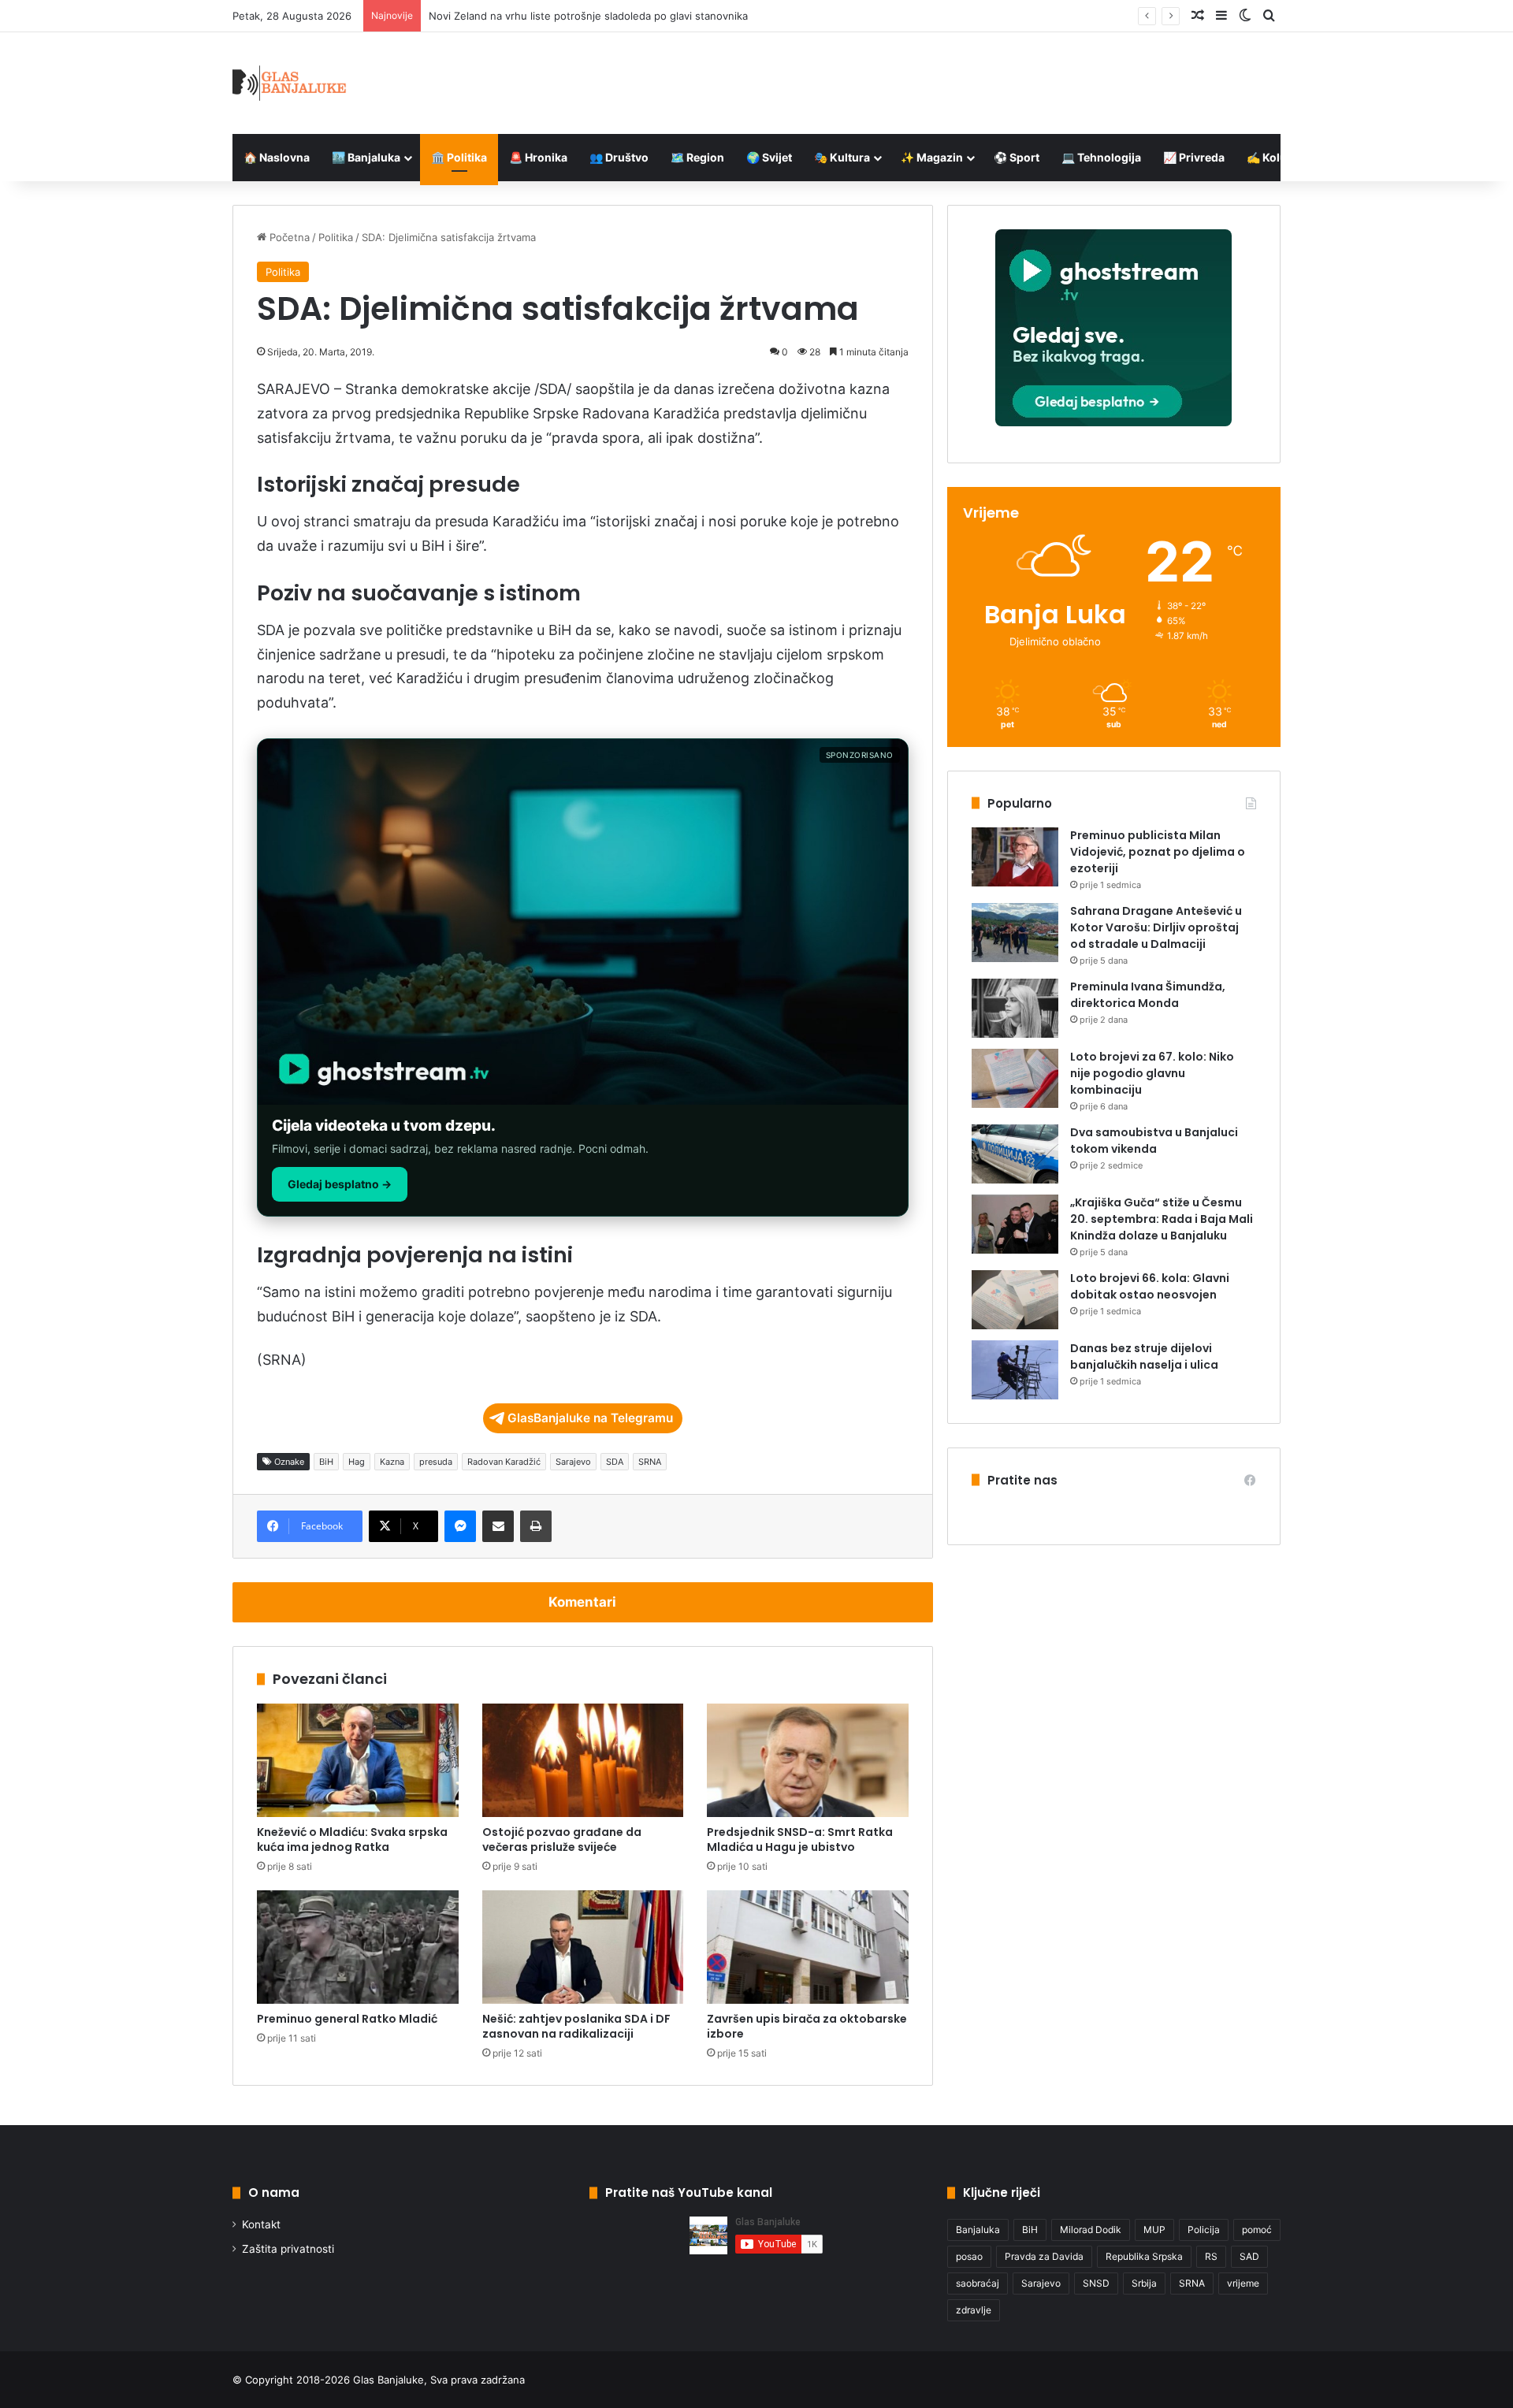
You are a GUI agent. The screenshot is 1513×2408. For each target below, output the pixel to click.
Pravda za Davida (1044, 2256)
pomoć (1257, 2230)
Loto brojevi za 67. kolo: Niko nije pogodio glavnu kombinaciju (1152, 1073)
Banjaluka (978, 2230)
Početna (288, 237)
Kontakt (261, 2224)
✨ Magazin (932, 157)
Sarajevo (573, 1462)
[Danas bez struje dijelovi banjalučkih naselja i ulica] (1015, 1370)
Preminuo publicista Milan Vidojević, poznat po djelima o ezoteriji (1158, 852)
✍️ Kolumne (1279, 157)
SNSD (1096, 2283)
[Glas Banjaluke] (290, 83)
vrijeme (1243, 2283)
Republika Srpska (1144, 2256)
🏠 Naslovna (277, 157)
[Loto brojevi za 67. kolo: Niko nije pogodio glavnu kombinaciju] (1015, 1078)
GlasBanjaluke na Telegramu (590, 1418)
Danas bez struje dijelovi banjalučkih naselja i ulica (1144, 1356)
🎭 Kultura (842, 157)
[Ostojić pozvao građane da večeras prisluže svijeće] (583, 1760)
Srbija (1144, 2283)
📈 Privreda (1194, 157)
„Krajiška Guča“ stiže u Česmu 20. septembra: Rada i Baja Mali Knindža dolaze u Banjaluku (1162, 1219)
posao (969, 2256)
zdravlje (974, 2310)
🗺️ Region (697, 157)
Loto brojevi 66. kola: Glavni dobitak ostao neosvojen (1150, 1286)
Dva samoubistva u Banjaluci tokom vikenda (1154, 1141)
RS (1211, 2256)
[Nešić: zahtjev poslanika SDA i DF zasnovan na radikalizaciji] (583, 1947)
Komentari (582, 1602)
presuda (436, 1462)
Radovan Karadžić (504, 1462)
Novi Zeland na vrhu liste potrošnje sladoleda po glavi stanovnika (588, 16)
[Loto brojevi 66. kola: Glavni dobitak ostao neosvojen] (1015, 1300)
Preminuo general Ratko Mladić (347, 2019)
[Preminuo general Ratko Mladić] (358, 1947)
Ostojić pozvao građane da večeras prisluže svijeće (562, 1839)
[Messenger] (460, 1526)
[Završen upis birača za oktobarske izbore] (808, 1947)
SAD (1249, 2256)
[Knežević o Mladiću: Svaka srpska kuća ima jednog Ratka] (358, 1760)
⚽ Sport (1017, 157)
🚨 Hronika (538, 157)
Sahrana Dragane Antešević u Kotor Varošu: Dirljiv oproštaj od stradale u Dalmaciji (1156, 927)
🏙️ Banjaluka (366, 157)
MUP (1154, 2230)
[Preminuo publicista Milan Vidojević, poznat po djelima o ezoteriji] (1015, 857)
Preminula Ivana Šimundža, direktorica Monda (1148, 995)
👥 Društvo (619, 157)
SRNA (650, 1462)
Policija (1204, 2230)
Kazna (392, 1462)
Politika (336, 237)
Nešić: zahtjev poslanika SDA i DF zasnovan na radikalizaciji (576, 2026)
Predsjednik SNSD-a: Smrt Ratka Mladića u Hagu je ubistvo (800, 1839)
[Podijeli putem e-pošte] (498, 1526)
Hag (357, 1462)
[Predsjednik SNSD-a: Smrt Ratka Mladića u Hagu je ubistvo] (808, 1760)
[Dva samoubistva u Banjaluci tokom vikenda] (1015, 1154)
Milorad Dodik (1091, 2230)
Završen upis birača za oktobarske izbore (807, 2026)
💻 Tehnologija (1101, 157)
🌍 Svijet (769, 157)
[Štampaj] (536, 1526)
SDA (615, 1462)
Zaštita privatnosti (288, 2249)
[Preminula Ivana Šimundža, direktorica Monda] (1015, 1008)
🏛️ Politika (459, 157)
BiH (326, 1462)
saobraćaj (978, 2283)
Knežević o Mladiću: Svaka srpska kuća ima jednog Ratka (352, 1839)
